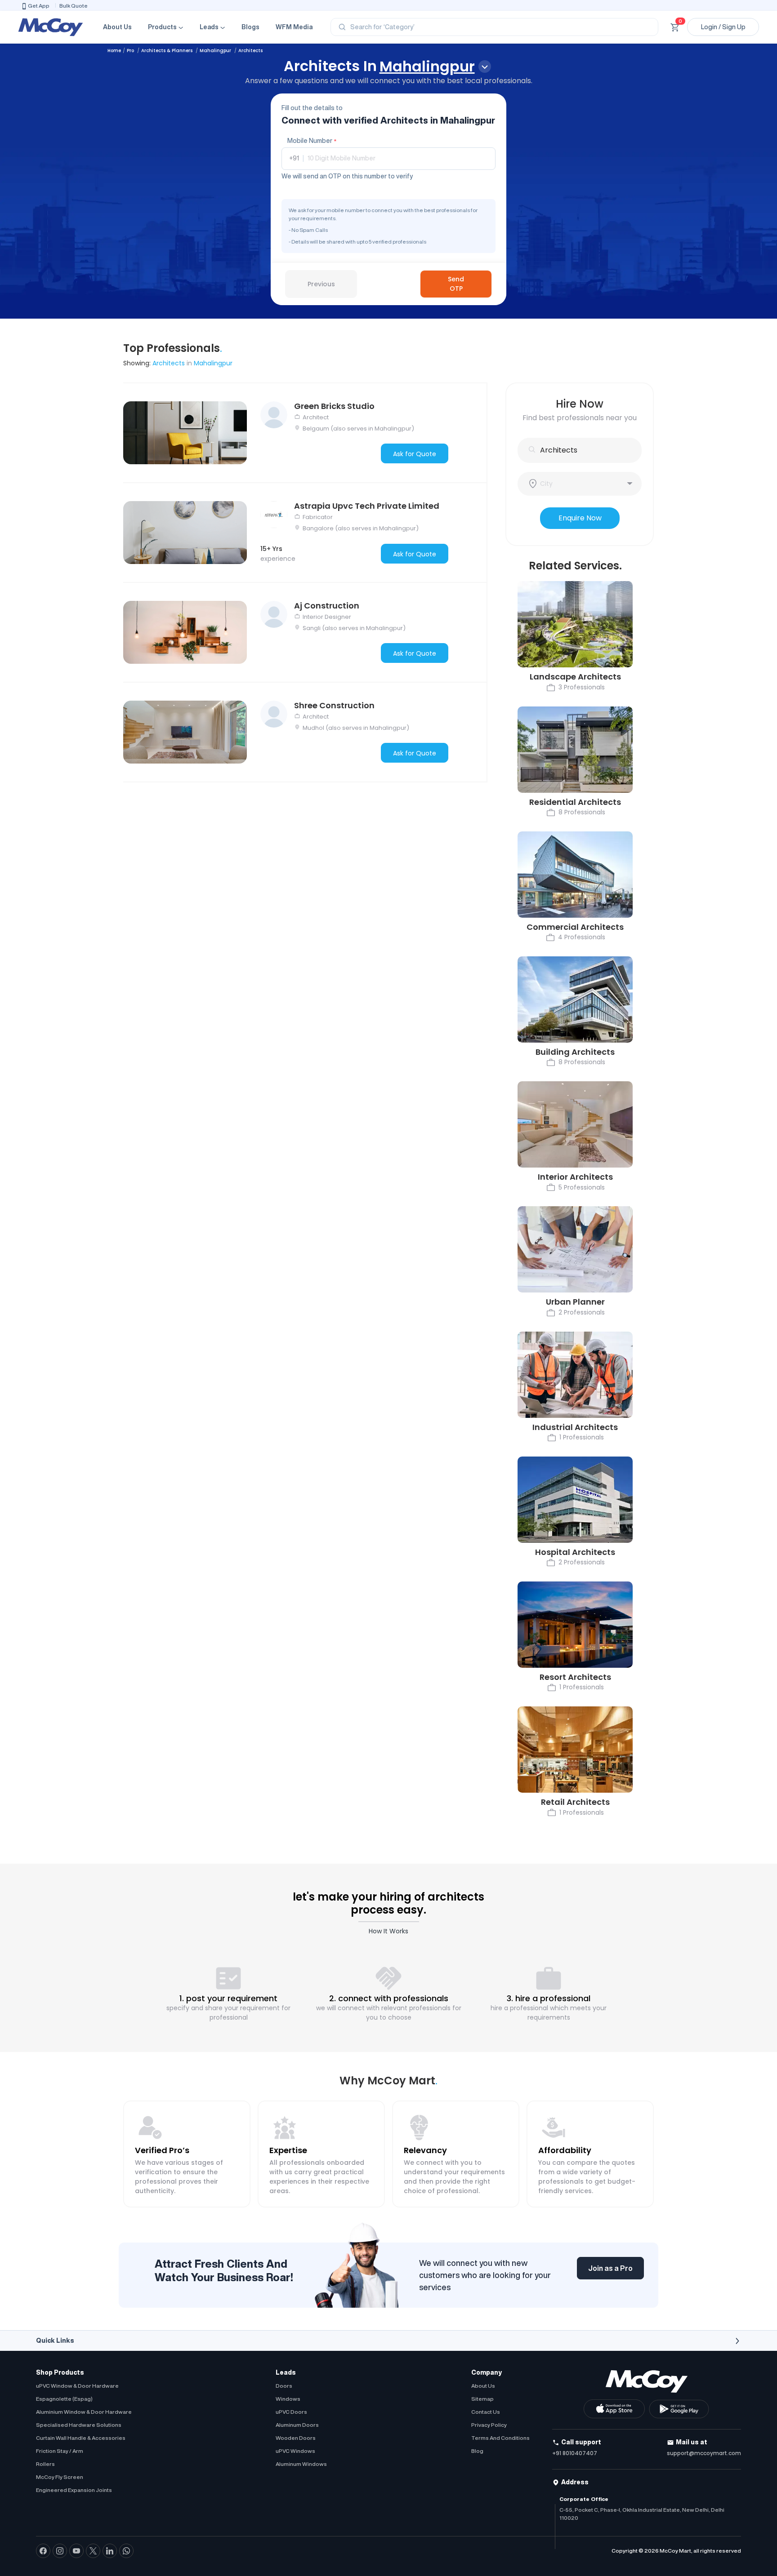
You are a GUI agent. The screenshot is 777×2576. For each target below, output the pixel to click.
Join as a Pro (610, 2268)
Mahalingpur (216, 51)
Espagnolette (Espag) (64, 2399)
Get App (39, 6)
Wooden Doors (296, 2438)
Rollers (45, 2464)
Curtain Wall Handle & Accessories (81, 2438)
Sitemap (482, 2399)
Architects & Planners (167, 51)
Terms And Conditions (500, 2438)
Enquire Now (580, 518)
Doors (284, 2386)
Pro (131, 51)
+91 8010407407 (575, 2453)
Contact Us (486, 2412)
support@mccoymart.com (704, 2453)
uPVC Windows (295, 2451)
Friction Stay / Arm (60, 2451)
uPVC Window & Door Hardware (77, 2386)
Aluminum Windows (301, 2464)
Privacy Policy (489, 2425)
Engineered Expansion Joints (74, 2490)
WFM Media (294, 27)
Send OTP (456, 284)
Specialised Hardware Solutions (79, 2425)
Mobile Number (312, 141)
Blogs (250, 27)
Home (114, 51)
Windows (288, 2399)
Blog (477, 2451)
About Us (117, 27)
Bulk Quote (74, 6)
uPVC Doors (291, 2412)
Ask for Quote (415, 454)
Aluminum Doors (297, 2425)
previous (321, 284)
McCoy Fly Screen (60, 2477)
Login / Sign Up (723, 27)
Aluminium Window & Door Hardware (84, 2412)
